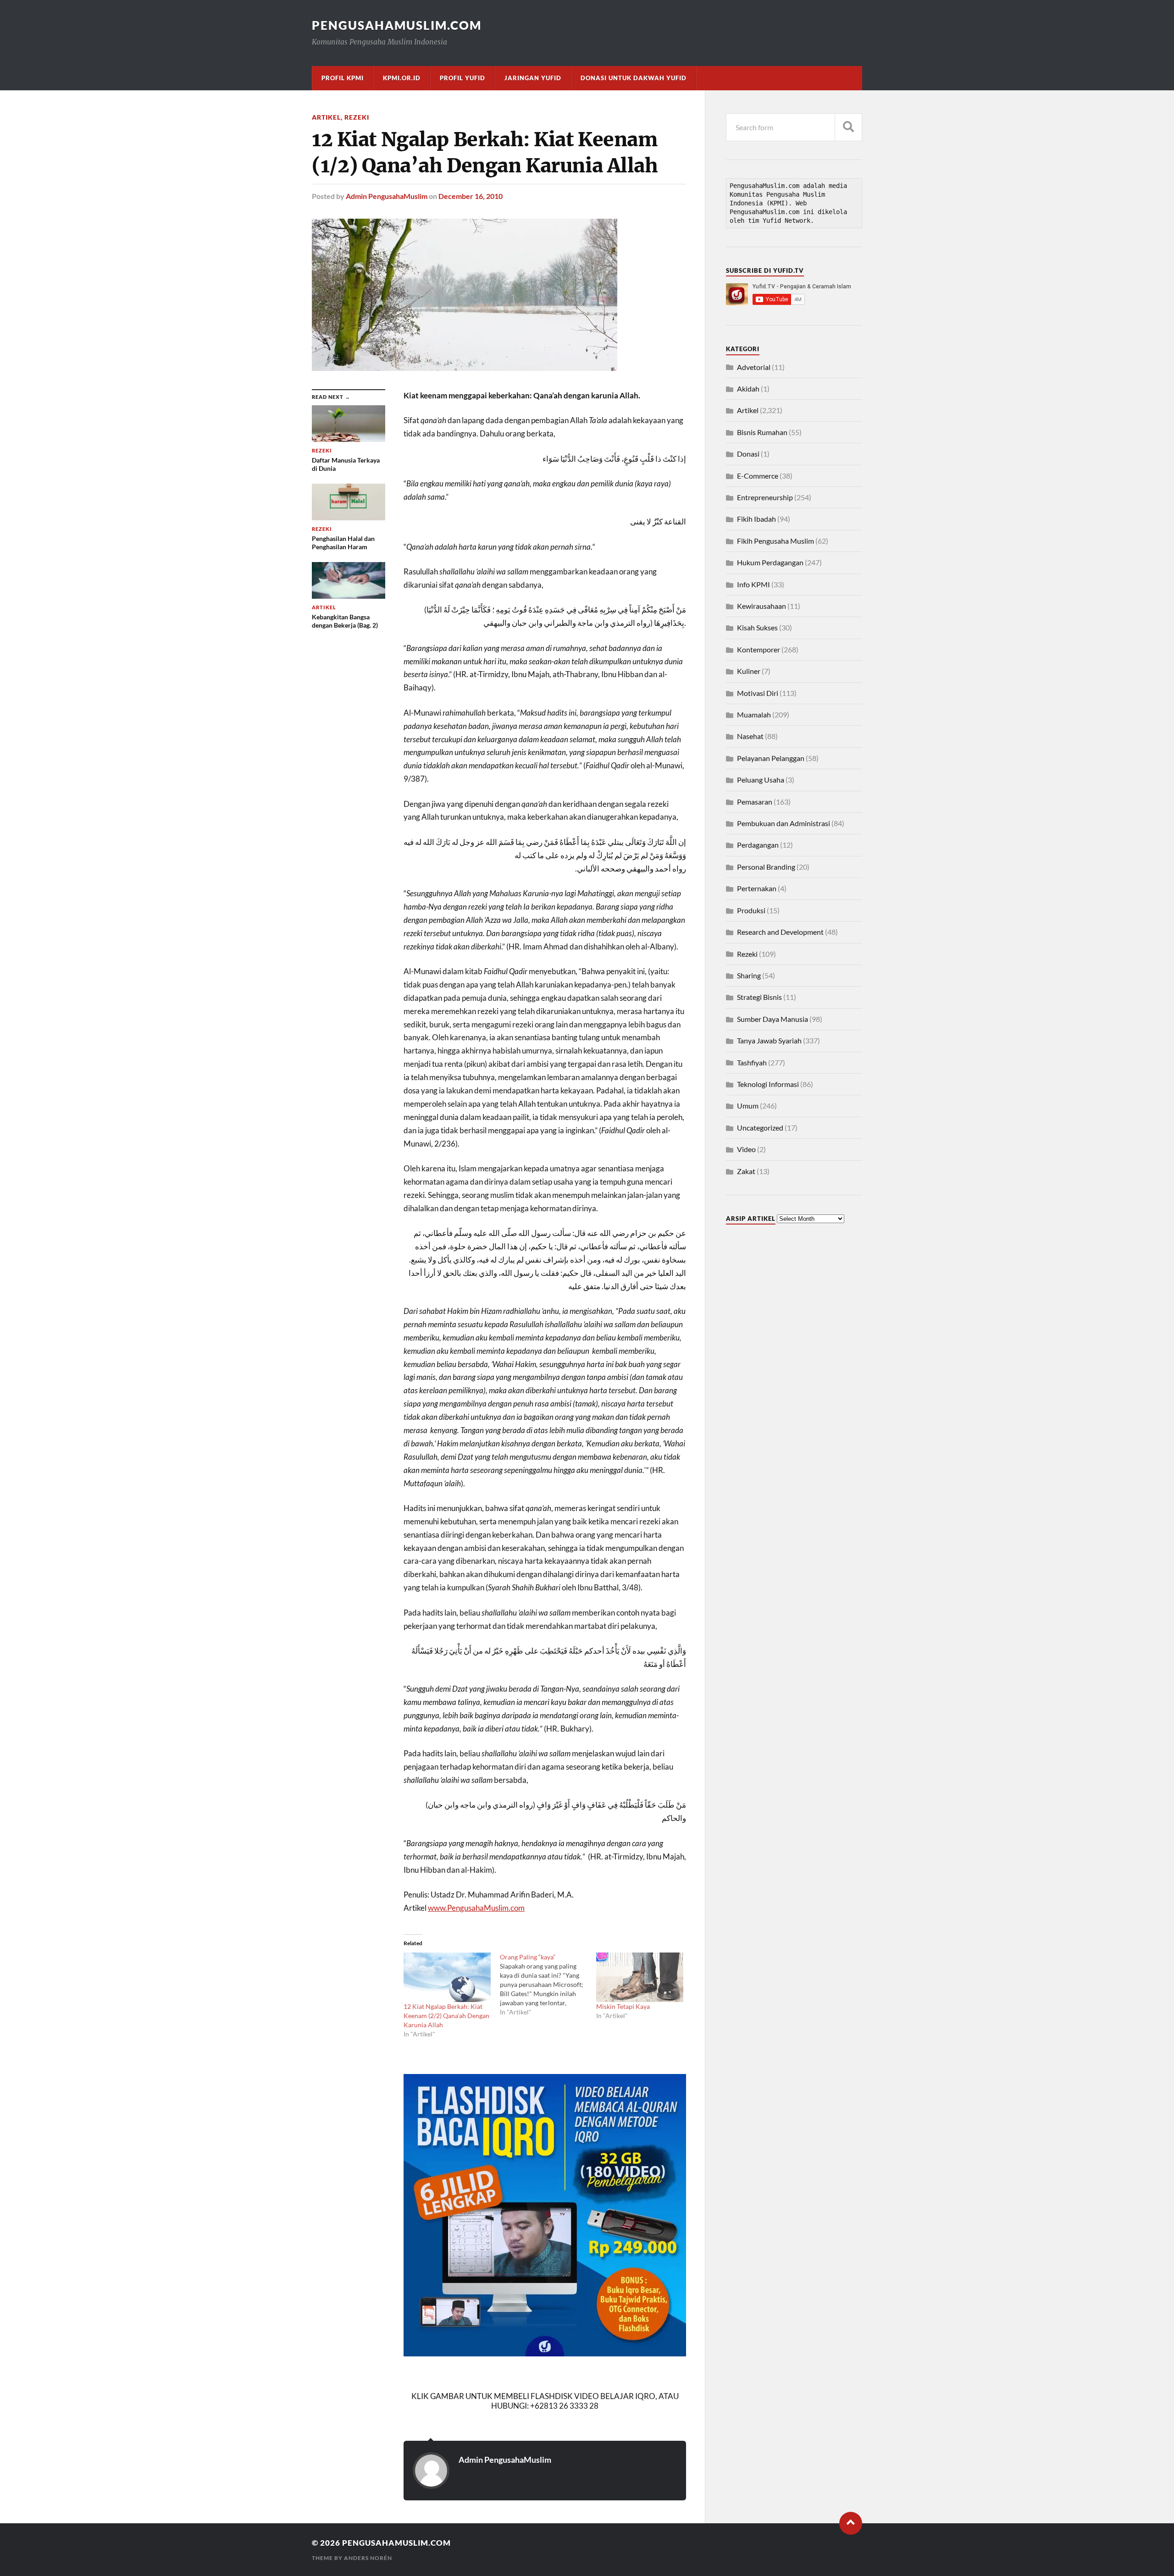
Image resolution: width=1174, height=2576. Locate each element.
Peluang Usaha (761, 780)
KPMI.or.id (402, 78)
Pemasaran (755, 802)
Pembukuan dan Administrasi (784, 823)
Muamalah (754, 714)
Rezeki (357, 117)
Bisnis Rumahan (762, 432)
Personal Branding (766, 867)
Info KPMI (753, 584)
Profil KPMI (343, 78)
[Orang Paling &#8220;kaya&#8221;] (548, 1985)
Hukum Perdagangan (770, 562)
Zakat (746, 1171)
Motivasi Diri (758, 693)
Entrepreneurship (765, 497)
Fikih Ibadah (756, 519)
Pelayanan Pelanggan (771, 758)
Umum (748, 1106)
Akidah (748, 389)
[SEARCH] (848, 127)
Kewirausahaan (761, 606)
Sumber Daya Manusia (773, 1019)
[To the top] (851, 2523)
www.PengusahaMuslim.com (476, 1908)
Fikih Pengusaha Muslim (775, 541)
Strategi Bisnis (759, 997)
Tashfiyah (752, 1062)
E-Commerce (758, 476)
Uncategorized (760, 1128)
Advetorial (754, 367)
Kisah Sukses (757, 627)
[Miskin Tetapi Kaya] (640, 1978)
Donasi (748, 454)
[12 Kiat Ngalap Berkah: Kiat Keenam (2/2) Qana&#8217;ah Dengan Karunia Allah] (447, 1978)
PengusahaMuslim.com (397, 25)
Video (746, 1149)
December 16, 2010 (471, 196)
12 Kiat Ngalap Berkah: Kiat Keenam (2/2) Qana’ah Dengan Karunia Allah (446, 2016)
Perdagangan (758, 845)
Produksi (751, 910)
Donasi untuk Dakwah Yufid (634, 78)
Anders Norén (368, 2558)
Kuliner (749, 671)
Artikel (326, 117)
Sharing (749, 975)
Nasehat (750, 736)
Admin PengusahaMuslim (387, 196)
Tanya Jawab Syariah (769, 1040)
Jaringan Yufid (533, 78)
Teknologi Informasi (768, 1084)
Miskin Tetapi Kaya (623, 2006)
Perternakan (757, 888)
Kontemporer (759, 649)
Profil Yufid (462, 78)
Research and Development (780, 932)
